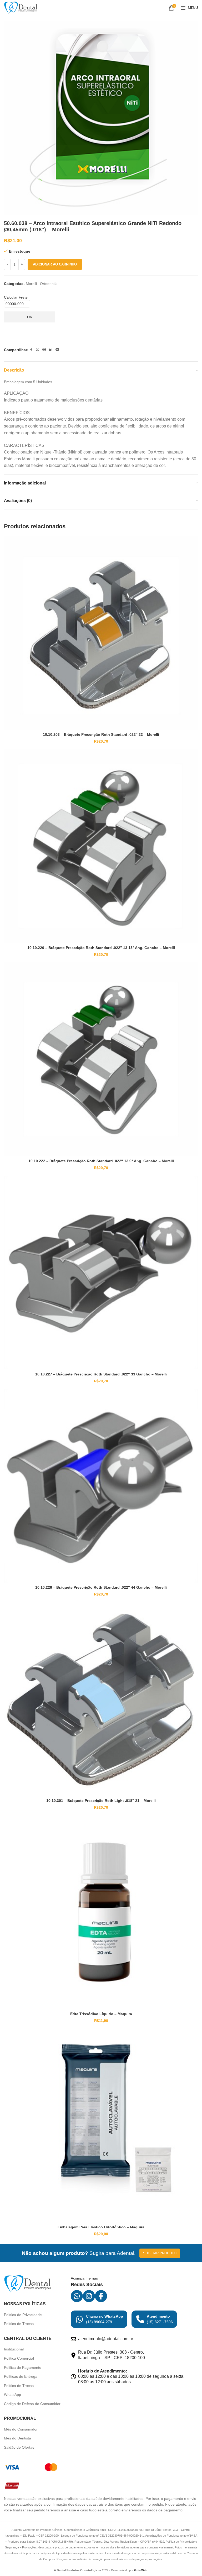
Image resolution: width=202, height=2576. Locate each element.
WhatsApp (12, 2395)
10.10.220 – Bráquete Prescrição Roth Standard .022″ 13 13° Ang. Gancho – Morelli (101, 948)
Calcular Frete (16, 297)
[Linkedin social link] (51, 350)
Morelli (31, 284)
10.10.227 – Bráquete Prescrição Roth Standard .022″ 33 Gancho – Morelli (101, 1374)
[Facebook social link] (31, 350)
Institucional (14, 2349)
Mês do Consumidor (21, 2429)
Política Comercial (19, 2358)
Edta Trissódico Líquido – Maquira (101, 2014)
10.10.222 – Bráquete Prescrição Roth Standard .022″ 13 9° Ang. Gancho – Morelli (101, 1161)
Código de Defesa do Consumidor (32, 2404)
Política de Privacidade (23, 2315)
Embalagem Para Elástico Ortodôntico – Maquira (101, 2227)
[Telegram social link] (57, 350)
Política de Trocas (19, 2324)
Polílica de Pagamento (23, 2368)
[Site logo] (21, 8)
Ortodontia (49, 284)
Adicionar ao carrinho (55, 264)
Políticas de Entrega (21, 2376)
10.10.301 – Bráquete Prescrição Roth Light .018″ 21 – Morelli (101, 1801)
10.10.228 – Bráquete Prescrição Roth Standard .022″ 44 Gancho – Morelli (101, 1587)
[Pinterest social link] (44, 350)
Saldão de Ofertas (19, 2447)
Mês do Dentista (17, 2438)
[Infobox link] (99, 2319)
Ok (30, 317)
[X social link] (37, 350)
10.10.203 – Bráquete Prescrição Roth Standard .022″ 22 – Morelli (101, 734)
